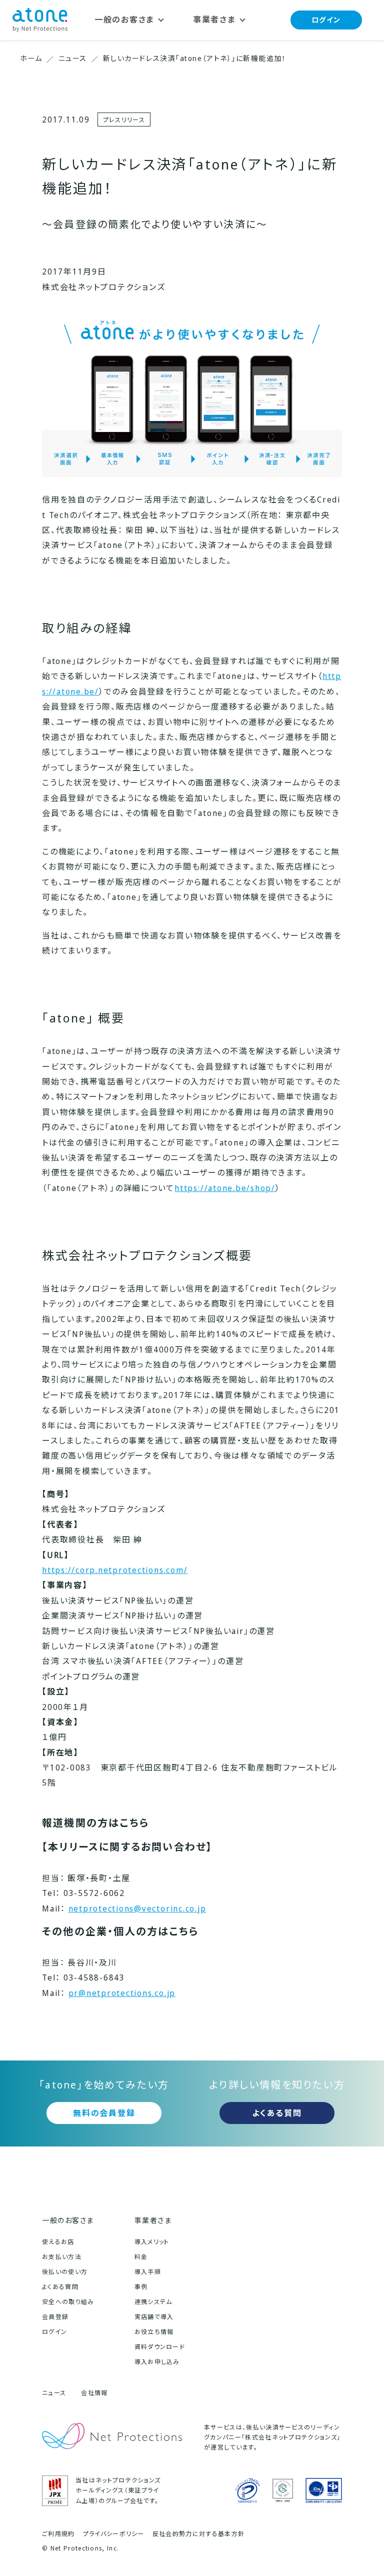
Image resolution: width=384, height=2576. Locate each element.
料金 (141, 2257)
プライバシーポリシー (114, 2534)
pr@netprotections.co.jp (122, 1993)
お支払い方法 (62, 2257)
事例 (141, 2287)
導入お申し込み (157, 2362)
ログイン (326, 20)
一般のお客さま (68, 2220)
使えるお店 (58, 2242)
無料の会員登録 (104, 2113)
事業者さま (153, 2220)
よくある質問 (277, 2113)
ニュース (54, 2393)
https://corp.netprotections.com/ (115, 1570)
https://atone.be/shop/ (225, 1188)
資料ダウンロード (160, 2347)
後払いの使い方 (65, 2272)
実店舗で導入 (154, 2317)
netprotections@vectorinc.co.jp (137, 1908)
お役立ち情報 (154, 2332)
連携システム (153, 2302)
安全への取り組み (68, 2302)
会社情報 (94, 2393)
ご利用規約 (58, 2534)
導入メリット (152, 2242)
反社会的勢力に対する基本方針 (198, 2534)
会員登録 (55, 2317)
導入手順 (148, 2272)
